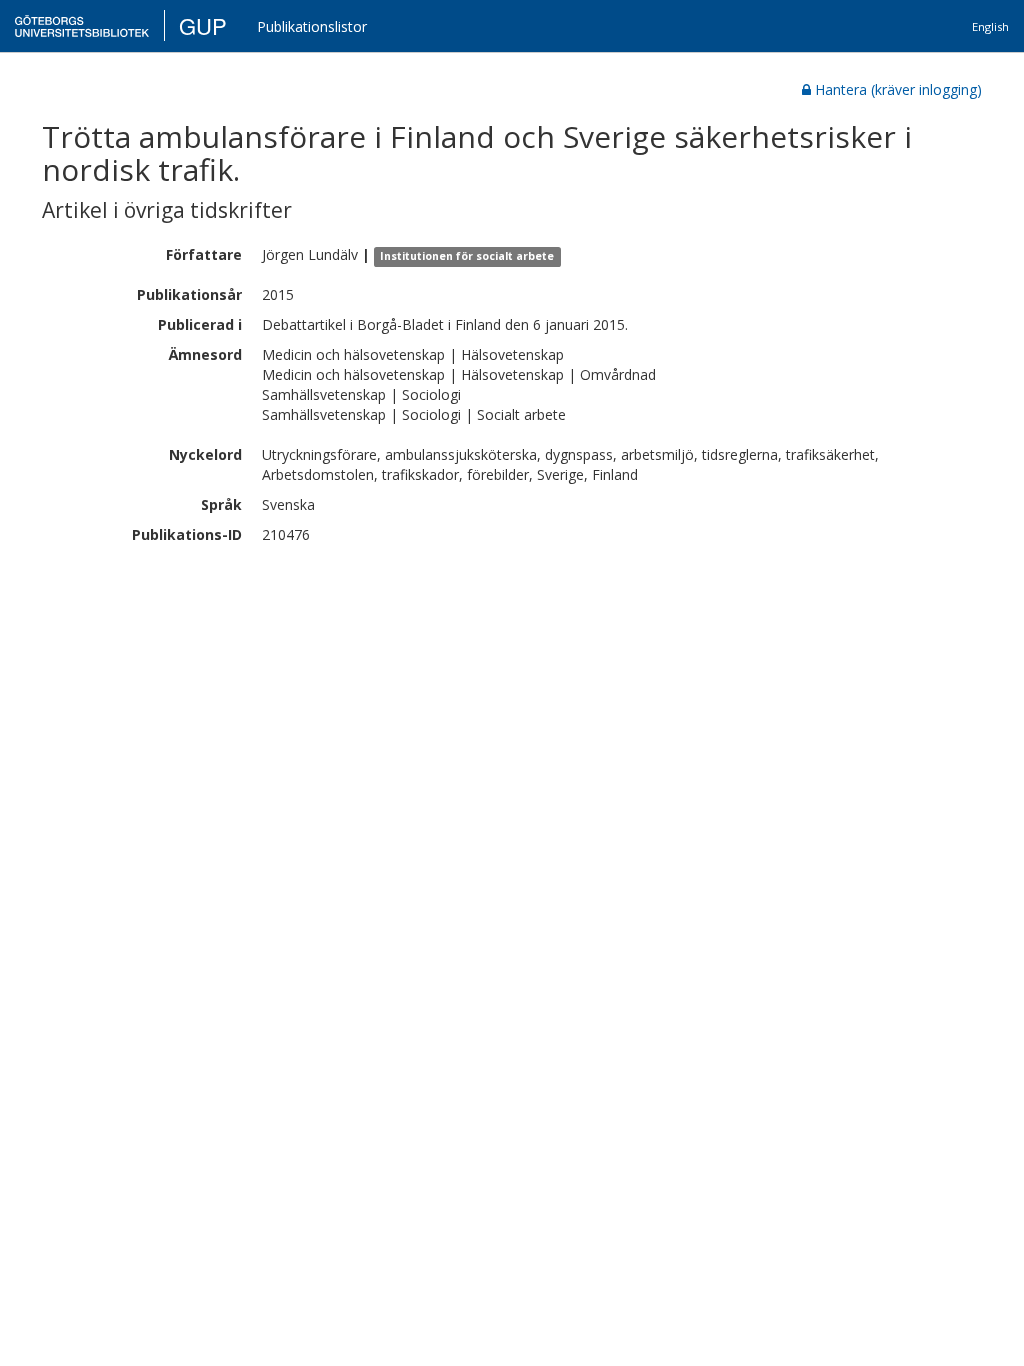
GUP (203, 25)
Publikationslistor (312, 26)
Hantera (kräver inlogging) (898, 89)
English (990, 26)
